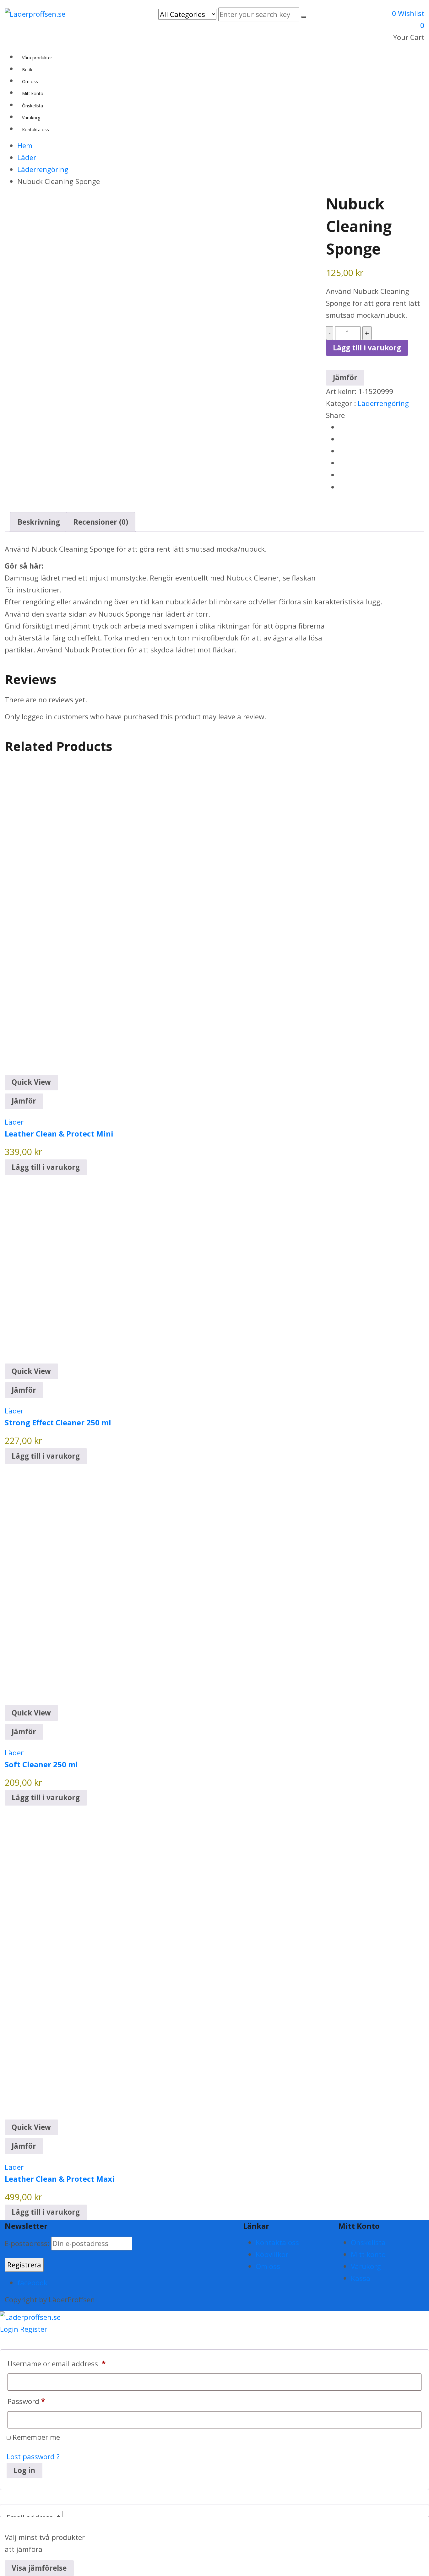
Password (26, 2401)
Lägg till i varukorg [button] (46, 1167)
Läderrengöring (383, 403)
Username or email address (57, 2364)
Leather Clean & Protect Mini (59, 1134)
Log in (24, 2470)
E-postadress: (28, 2243)
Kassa (361, 2278)
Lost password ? (33, 2457)
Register (34, 2329)
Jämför (24, 1101)
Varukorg (366, 2266)
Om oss (268, 2266)
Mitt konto (368, 2254)
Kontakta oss (277, 2242)
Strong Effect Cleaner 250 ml (58, 1422)
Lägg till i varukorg (367, 348)
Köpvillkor (272, 2254)
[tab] (39, 522)
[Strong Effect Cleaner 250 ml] (99, 1269)
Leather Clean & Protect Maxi (60, 2179)
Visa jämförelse (39, 2568)
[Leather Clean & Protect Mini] (162, 917)
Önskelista (368, 2242)
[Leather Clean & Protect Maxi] (162, 1962)
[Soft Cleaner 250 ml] (125, 1584)
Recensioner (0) (101, 522)
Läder (14, 1122)
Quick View (31, 1082)
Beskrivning (39, 522)
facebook (32, 2283)
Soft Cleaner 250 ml (41, 1764)
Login (9, 2329)
